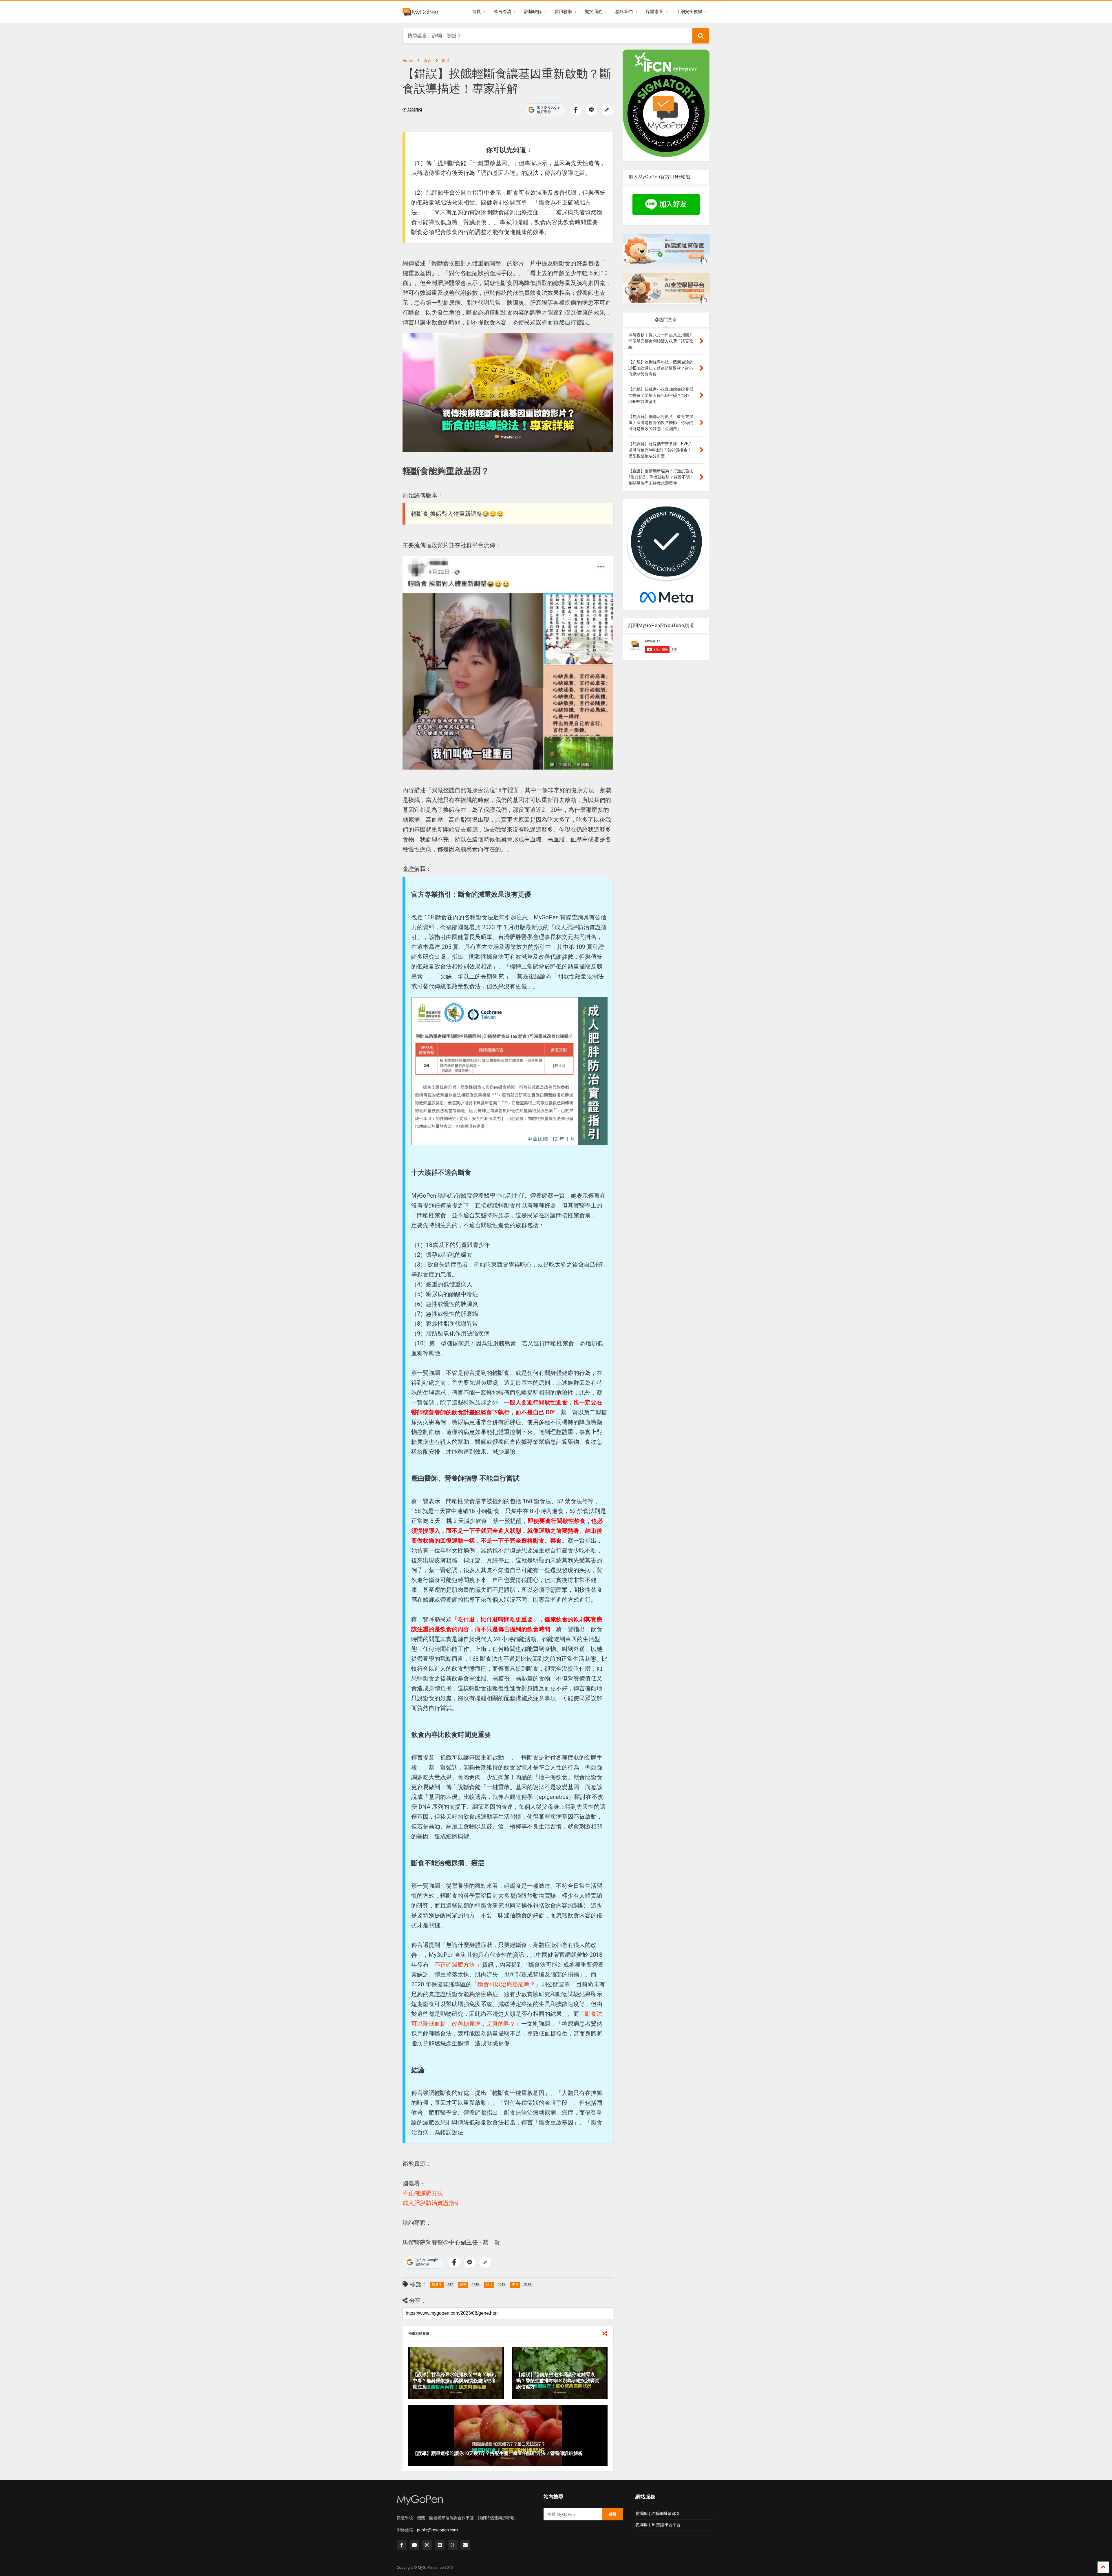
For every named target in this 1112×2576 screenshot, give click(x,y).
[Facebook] (402, 2545)
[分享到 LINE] (591, 110)
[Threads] (453, 2545)
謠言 (428, 61)
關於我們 (594, 12)
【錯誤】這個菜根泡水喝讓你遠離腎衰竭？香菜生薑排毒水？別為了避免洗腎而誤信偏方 (558, 2381)
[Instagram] (427, 2545)
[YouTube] (414, 2545)
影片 (446, 61)
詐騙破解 (533, 12)
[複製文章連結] (607, 110)
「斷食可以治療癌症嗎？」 (506, 1984)
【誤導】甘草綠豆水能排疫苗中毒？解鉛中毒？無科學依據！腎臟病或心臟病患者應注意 (454, 2381)
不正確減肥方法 (423, 2193)
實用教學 (563, 12)
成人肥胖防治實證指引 (431, 2203)
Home (408, 61)
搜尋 (613, 2514)
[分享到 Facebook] (576, 110)
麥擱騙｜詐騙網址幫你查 (658, 2513)
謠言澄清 (502, 12)
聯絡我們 (624, 12)
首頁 (476, 12)
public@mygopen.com (437, 2530)
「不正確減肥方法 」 (455, 1965)
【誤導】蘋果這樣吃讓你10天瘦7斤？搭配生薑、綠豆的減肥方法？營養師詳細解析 (498, 2453)
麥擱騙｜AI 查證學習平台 (658, 2525)
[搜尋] (701, 36)
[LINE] (440, 2545)
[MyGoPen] (420, 12)
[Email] (465, 2545)
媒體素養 (654, 12)
